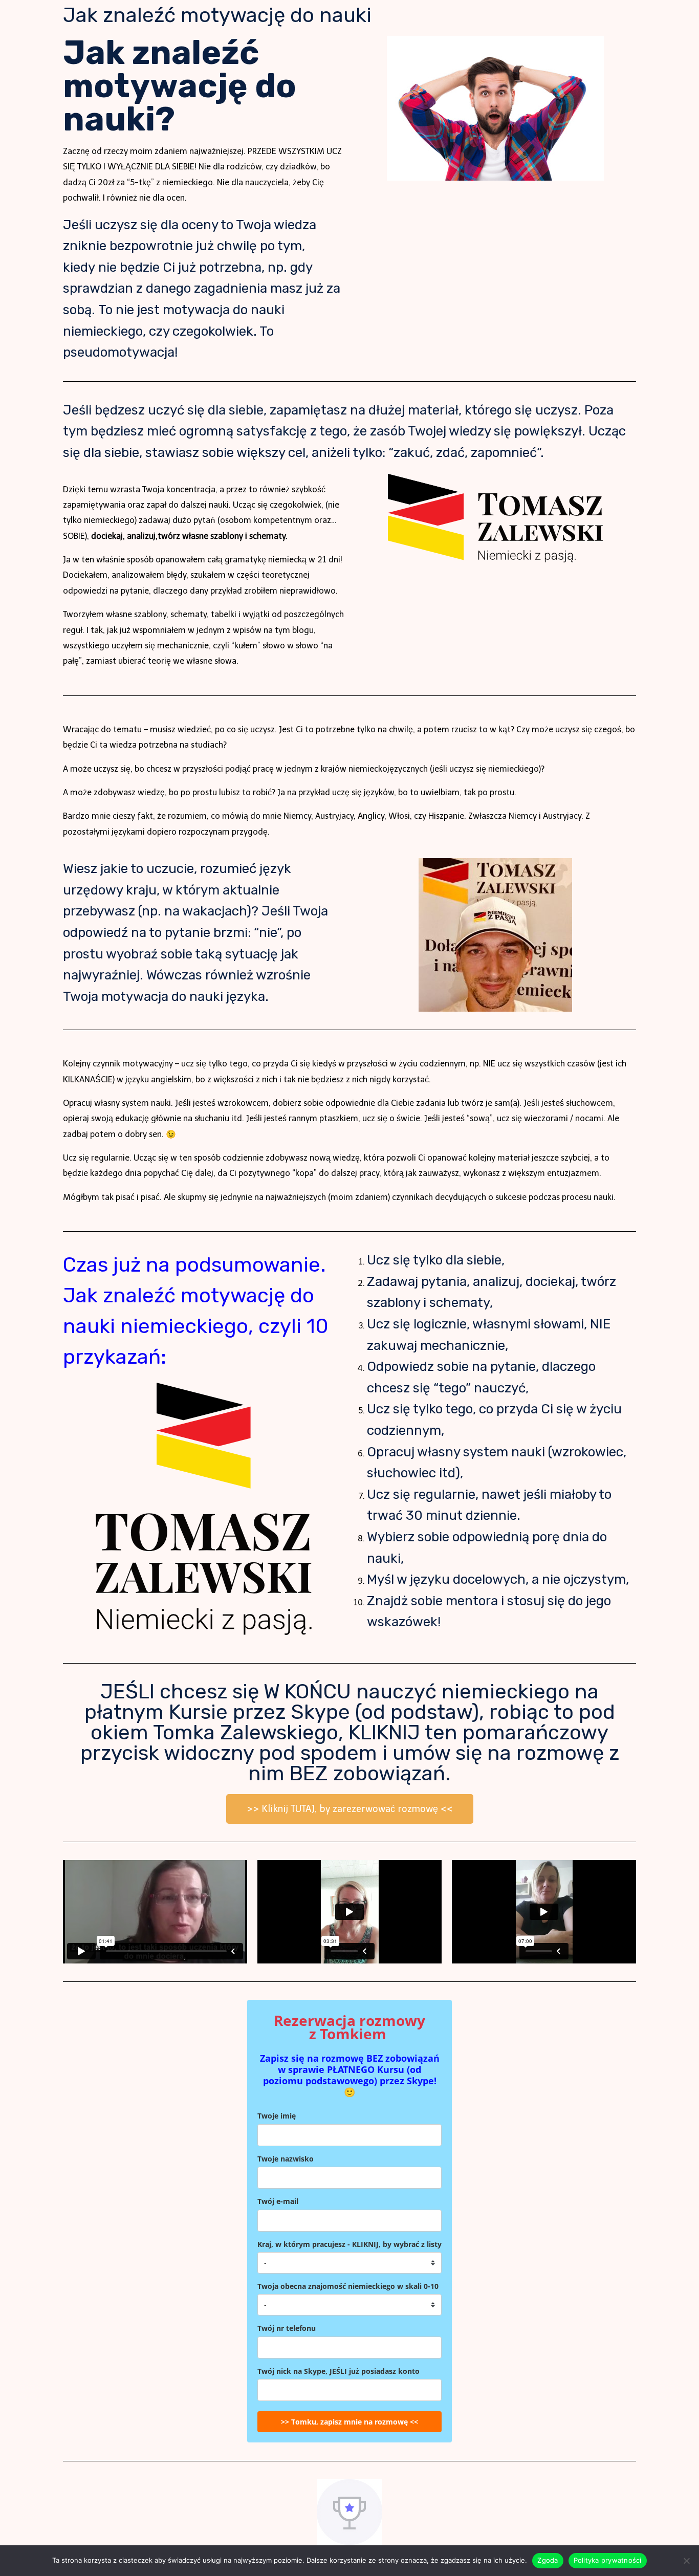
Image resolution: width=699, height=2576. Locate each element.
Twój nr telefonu (287, 2328)
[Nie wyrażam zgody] (686, 2561)
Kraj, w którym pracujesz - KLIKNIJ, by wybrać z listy (349, 2244)
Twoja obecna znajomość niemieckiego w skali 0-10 (348, 2286)
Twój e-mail (278, 2201)
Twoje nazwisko (286, 2159)
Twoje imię (277, 2116)
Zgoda (548, 2560)
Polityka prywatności (608, 2560)
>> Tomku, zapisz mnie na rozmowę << (349, 2422)
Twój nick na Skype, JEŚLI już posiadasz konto (338, 2371)
